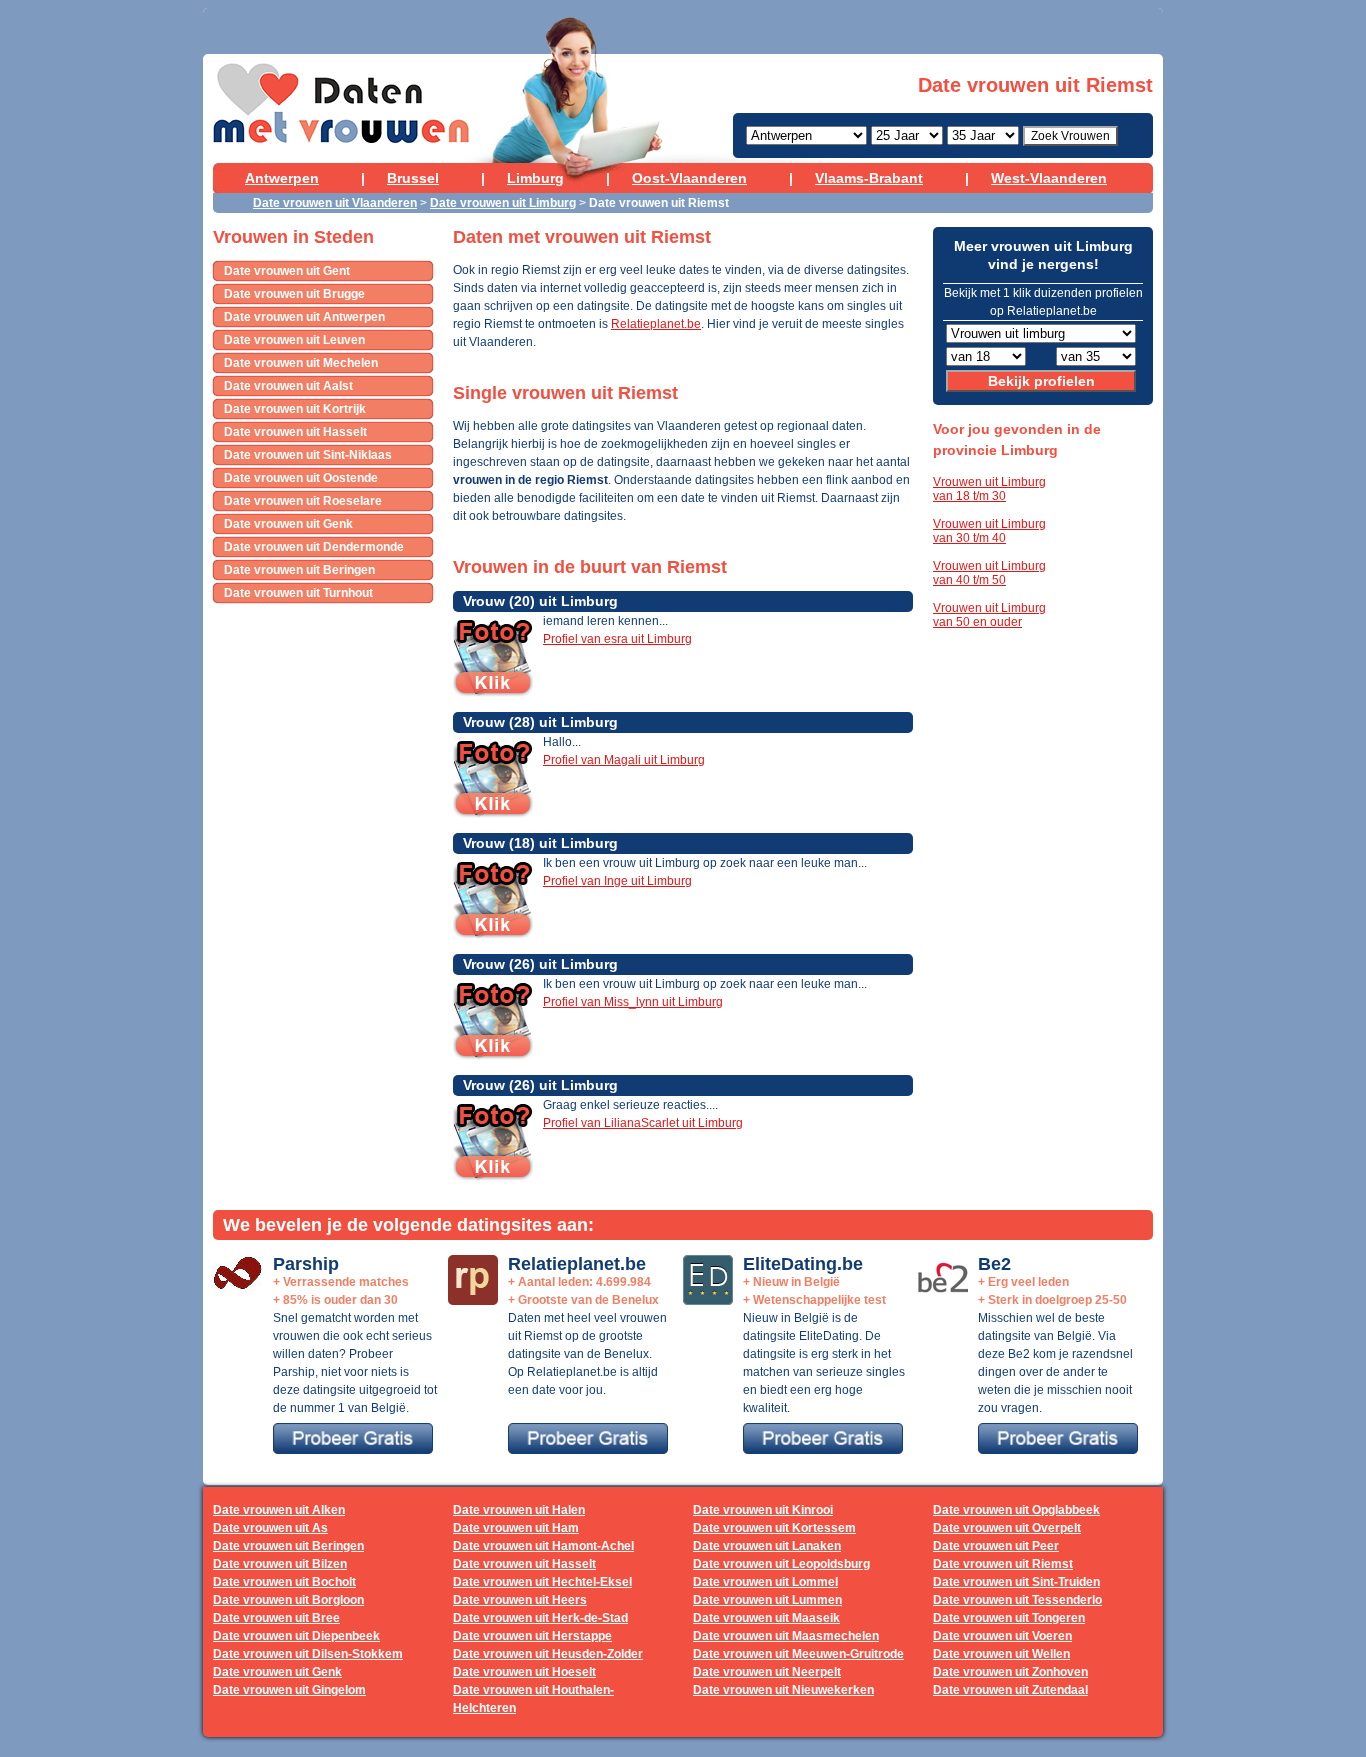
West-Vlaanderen (1049, 178)
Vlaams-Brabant (869, 178)
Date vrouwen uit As (270, 1528)
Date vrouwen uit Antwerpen (304, 317)
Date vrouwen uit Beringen (299, 570)
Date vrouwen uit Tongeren (1009, 1618)
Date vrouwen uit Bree (276, 1618)
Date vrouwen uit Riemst (1003, 1564)
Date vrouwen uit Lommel (765, 1582)
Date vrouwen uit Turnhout (298, 593)
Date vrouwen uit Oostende (301, 478)
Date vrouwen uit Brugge (294, 294)
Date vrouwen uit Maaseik (766, 1618)
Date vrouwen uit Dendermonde (314, 547)
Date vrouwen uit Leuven (294, 340)
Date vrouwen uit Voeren (1002, 1636)
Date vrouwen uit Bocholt (284, 1582)
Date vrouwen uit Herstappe (532, 1636)
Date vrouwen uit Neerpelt (767, 1672)
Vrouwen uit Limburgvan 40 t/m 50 (989, 573)
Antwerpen (282, 178)
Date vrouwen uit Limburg (503, 203)
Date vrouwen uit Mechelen (301, 363)
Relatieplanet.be (656, 324)
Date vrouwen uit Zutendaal (1010, 1690)
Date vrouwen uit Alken (279, 1510)
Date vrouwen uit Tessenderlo (1017, 1600)
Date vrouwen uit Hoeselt (524, 1672)
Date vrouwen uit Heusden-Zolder (548, 1654)
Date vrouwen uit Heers (520, 1600)
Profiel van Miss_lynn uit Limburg (633, 1002)
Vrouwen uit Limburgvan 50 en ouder (989, 615)
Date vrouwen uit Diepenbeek (296, 1636)
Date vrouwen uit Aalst (288, 386)
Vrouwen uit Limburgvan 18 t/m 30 (989, 489)
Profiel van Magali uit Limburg (624, 760)
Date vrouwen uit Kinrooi (763, 1510)
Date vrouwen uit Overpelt (1007, 1528)
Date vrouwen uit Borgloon (288, 1600)
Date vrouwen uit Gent (287, 271)
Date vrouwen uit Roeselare (303, 501)
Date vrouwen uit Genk (288, 524)
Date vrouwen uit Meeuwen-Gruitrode (798, 1654)
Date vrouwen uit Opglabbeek (1016, 1510)
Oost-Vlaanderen (689, 178)
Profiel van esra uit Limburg (617, 639)
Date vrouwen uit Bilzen (280, 1564)
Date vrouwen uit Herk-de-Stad (540, 1618)
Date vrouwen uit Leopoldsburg (781, 1564)
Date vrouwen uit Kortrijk (295, 409)
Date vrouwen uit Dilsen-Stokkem (308, 1654)
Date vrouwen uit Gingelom (289, 1690)
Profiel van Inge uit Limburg (617, 881)
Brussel (413, 178)
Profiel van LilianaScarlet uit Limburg (643, 1123)
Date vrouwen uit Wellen (1001, 1654)
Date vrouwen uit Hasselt (295, 432)
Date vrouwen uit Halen (519, 1510)
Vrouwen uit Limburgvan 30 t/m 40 (989, 531)
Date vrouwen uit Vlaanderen (335, 203)
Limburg (535, 178)
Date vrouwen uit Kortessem (774, 1528)
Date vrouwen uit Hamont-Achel (543, 1546)
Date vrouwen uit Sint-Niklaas (308, 455)
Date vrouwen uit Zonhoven (1010, 1672)
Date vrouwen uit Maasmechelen (786, 1636)
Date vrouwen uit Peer (996, 1546)
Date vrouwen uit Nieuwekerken (783, 1690)
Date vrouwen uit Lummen (767, 1600)
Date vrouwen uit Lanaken (767, 1546)
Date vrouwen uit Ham (516, 1528)
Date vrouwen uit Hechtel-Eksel (542, 1582)
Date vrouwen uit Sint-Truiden (1016, 1582)
